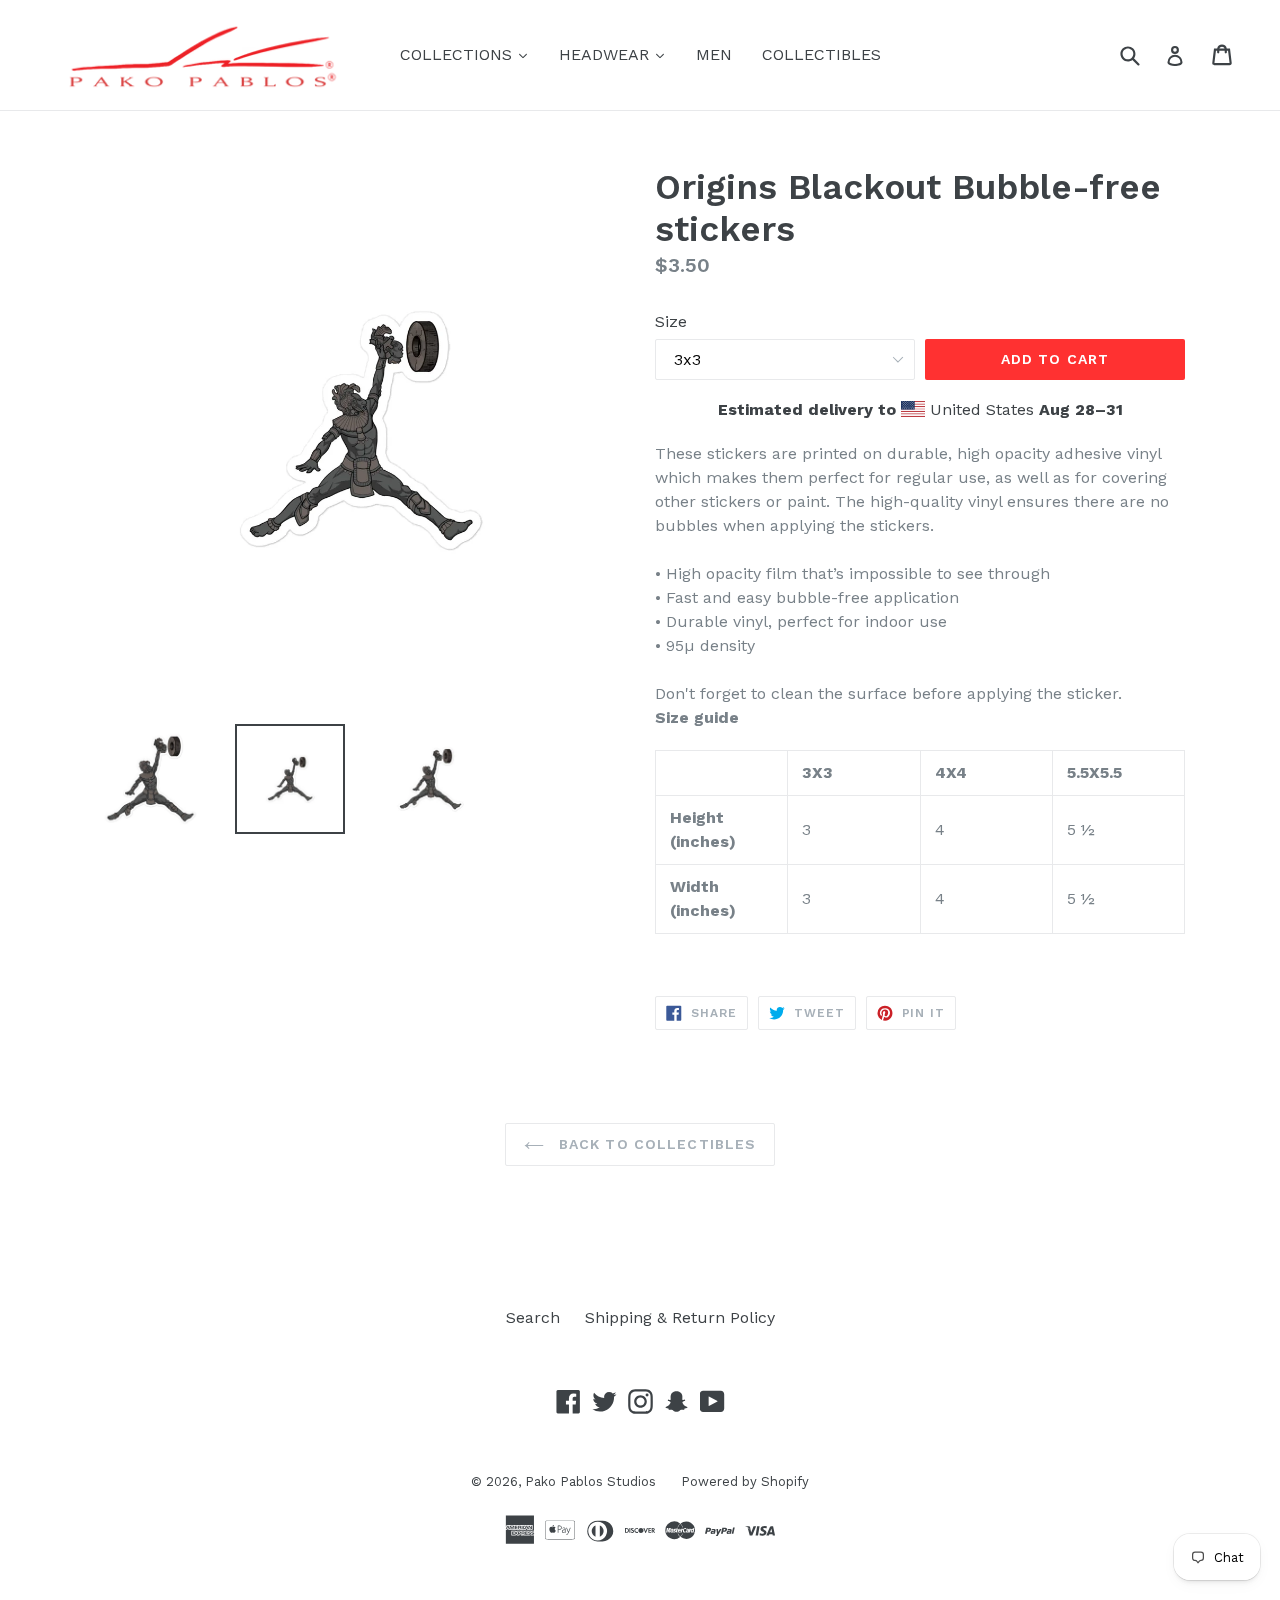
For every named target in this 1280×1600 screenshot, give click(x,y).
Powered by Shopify (745, 1481)
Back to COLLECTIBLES (655, 1144)
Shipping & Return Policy (680, 1317)
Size (671, 321)
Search (533, 1317)
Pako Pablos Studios (590, 1481)
